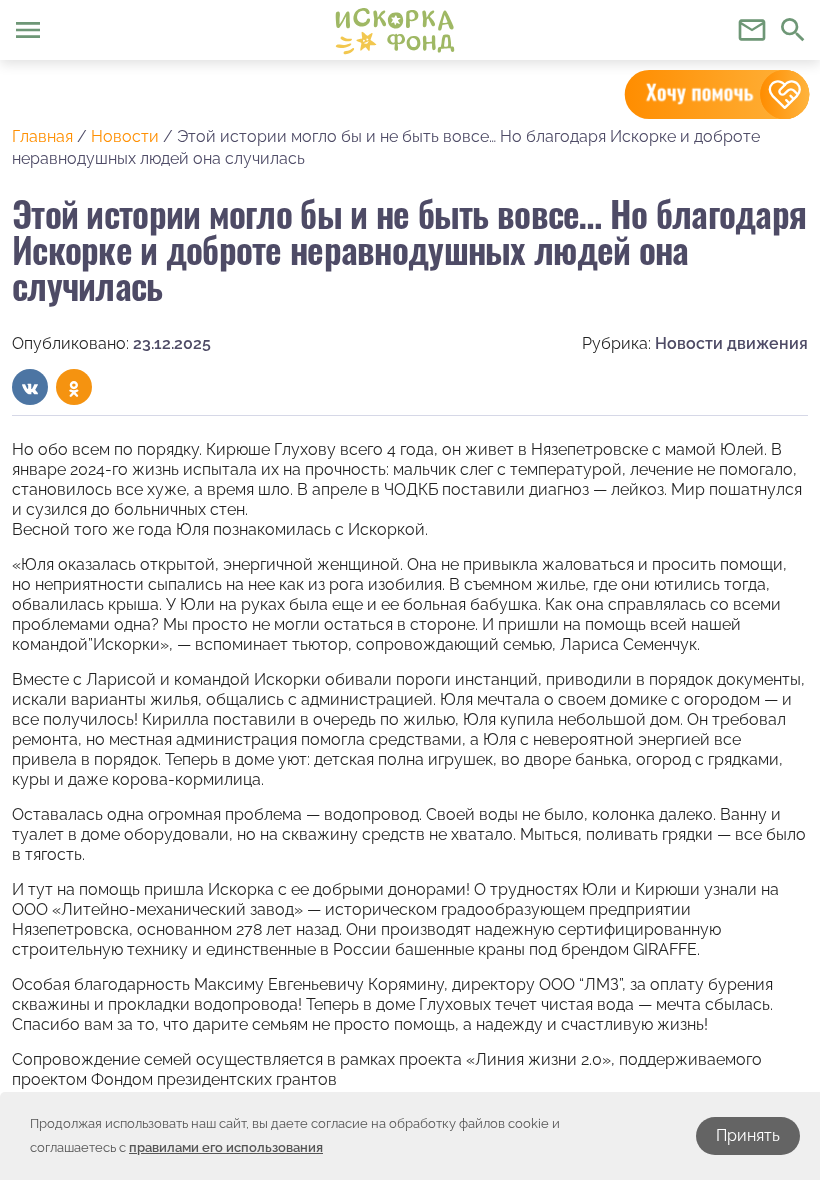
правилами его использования (226, 1147)
